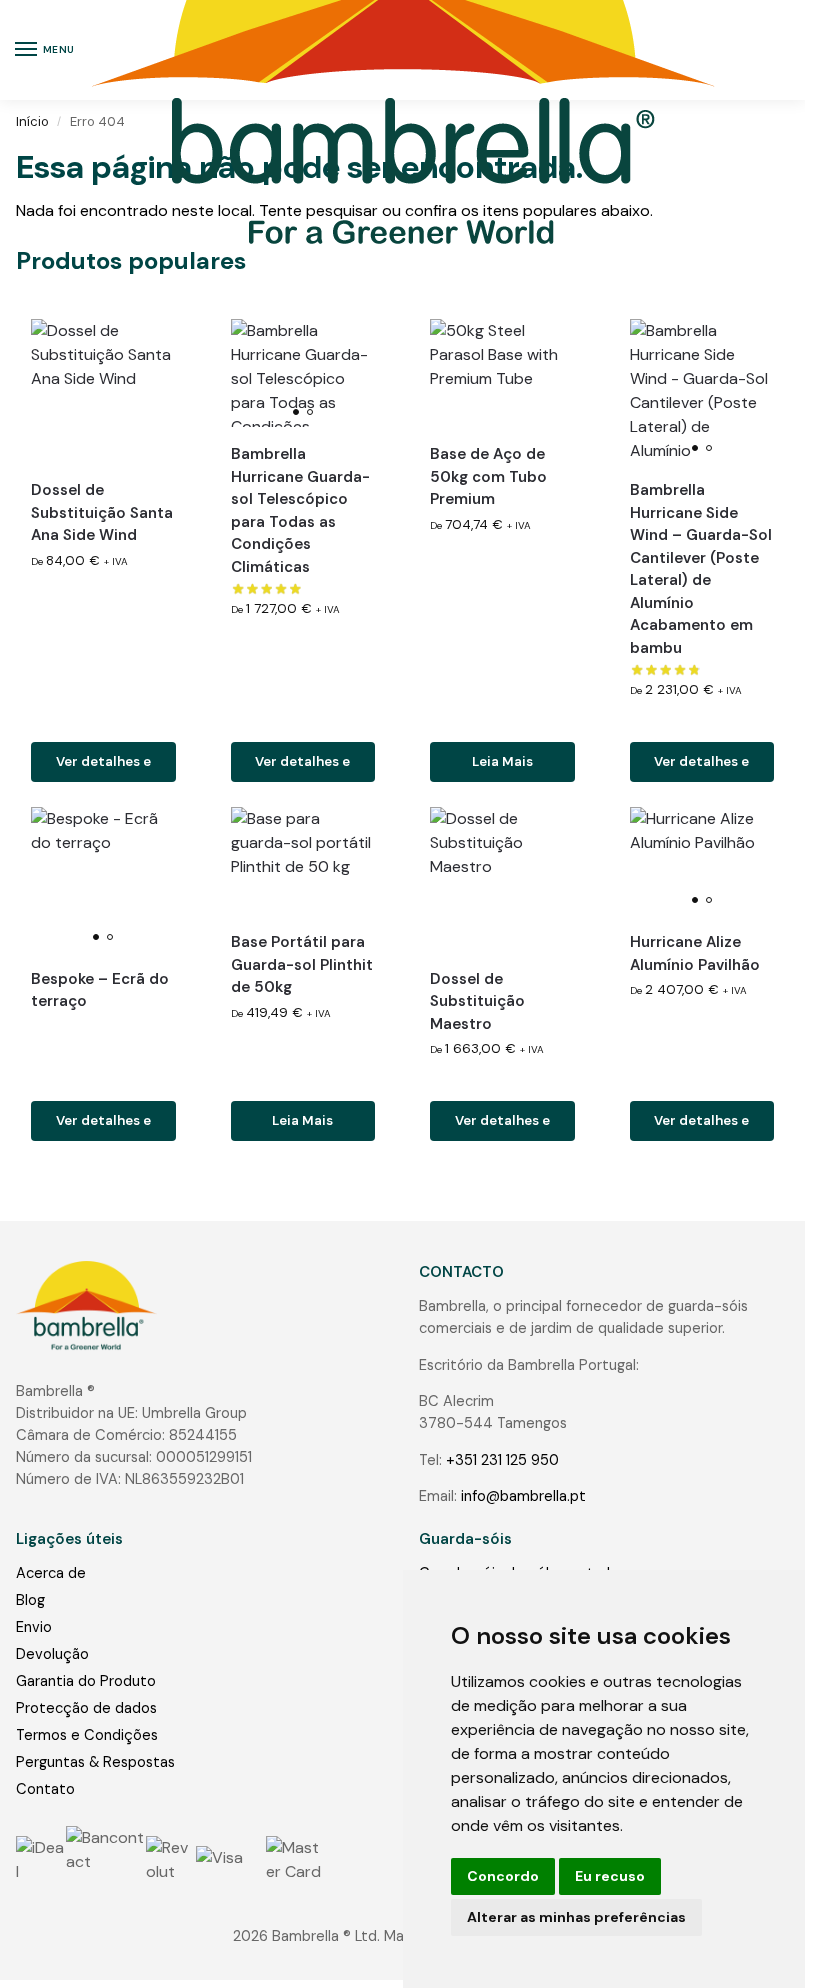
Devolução (52, 1654)
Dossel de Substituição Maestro (477, 1001)
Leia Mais (502, 761)
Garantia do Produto (86, 1681)
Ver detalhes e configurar (103, 767)
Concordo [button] (503, 1876)
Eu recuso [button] (610, 1876)
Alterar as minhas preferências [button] (576, 1917)
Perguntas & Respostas (95, 1762)
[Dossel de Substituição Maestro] (502, 879)
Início (32, 121)
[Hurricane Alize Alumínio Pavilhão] (702, 861)
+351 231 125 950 (502, 1460)
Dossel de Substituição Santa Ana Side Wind (102, 512)
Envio (34, 1627)
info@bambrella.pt (523, 1496)
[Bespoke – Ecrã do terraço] (103, 879)
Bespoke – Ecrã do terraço (100, 990)
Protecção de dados (86, 1708)
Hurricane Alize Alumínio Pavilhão (695, 953)
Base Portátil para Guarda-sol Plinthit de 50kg (302, 964)
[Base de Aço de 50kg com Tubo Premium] (502, 373)
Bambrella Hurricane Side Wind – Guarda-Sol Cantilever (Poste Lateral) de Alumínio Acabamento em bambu (701, 569)
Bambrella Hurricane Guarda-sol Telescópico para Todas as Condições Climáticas (300, 510)
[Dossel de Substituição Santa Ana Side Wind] (103, 391)
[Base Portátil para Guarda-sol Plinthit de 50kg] (303, 861)
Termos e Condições (87, 1735)
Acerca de (51, 1573)
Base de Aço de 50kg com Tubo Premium (488, 476)
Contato (45, 1789)
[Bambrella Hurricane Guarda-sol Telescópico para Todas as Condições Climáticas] (303, 373)
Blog (30, 1600)
